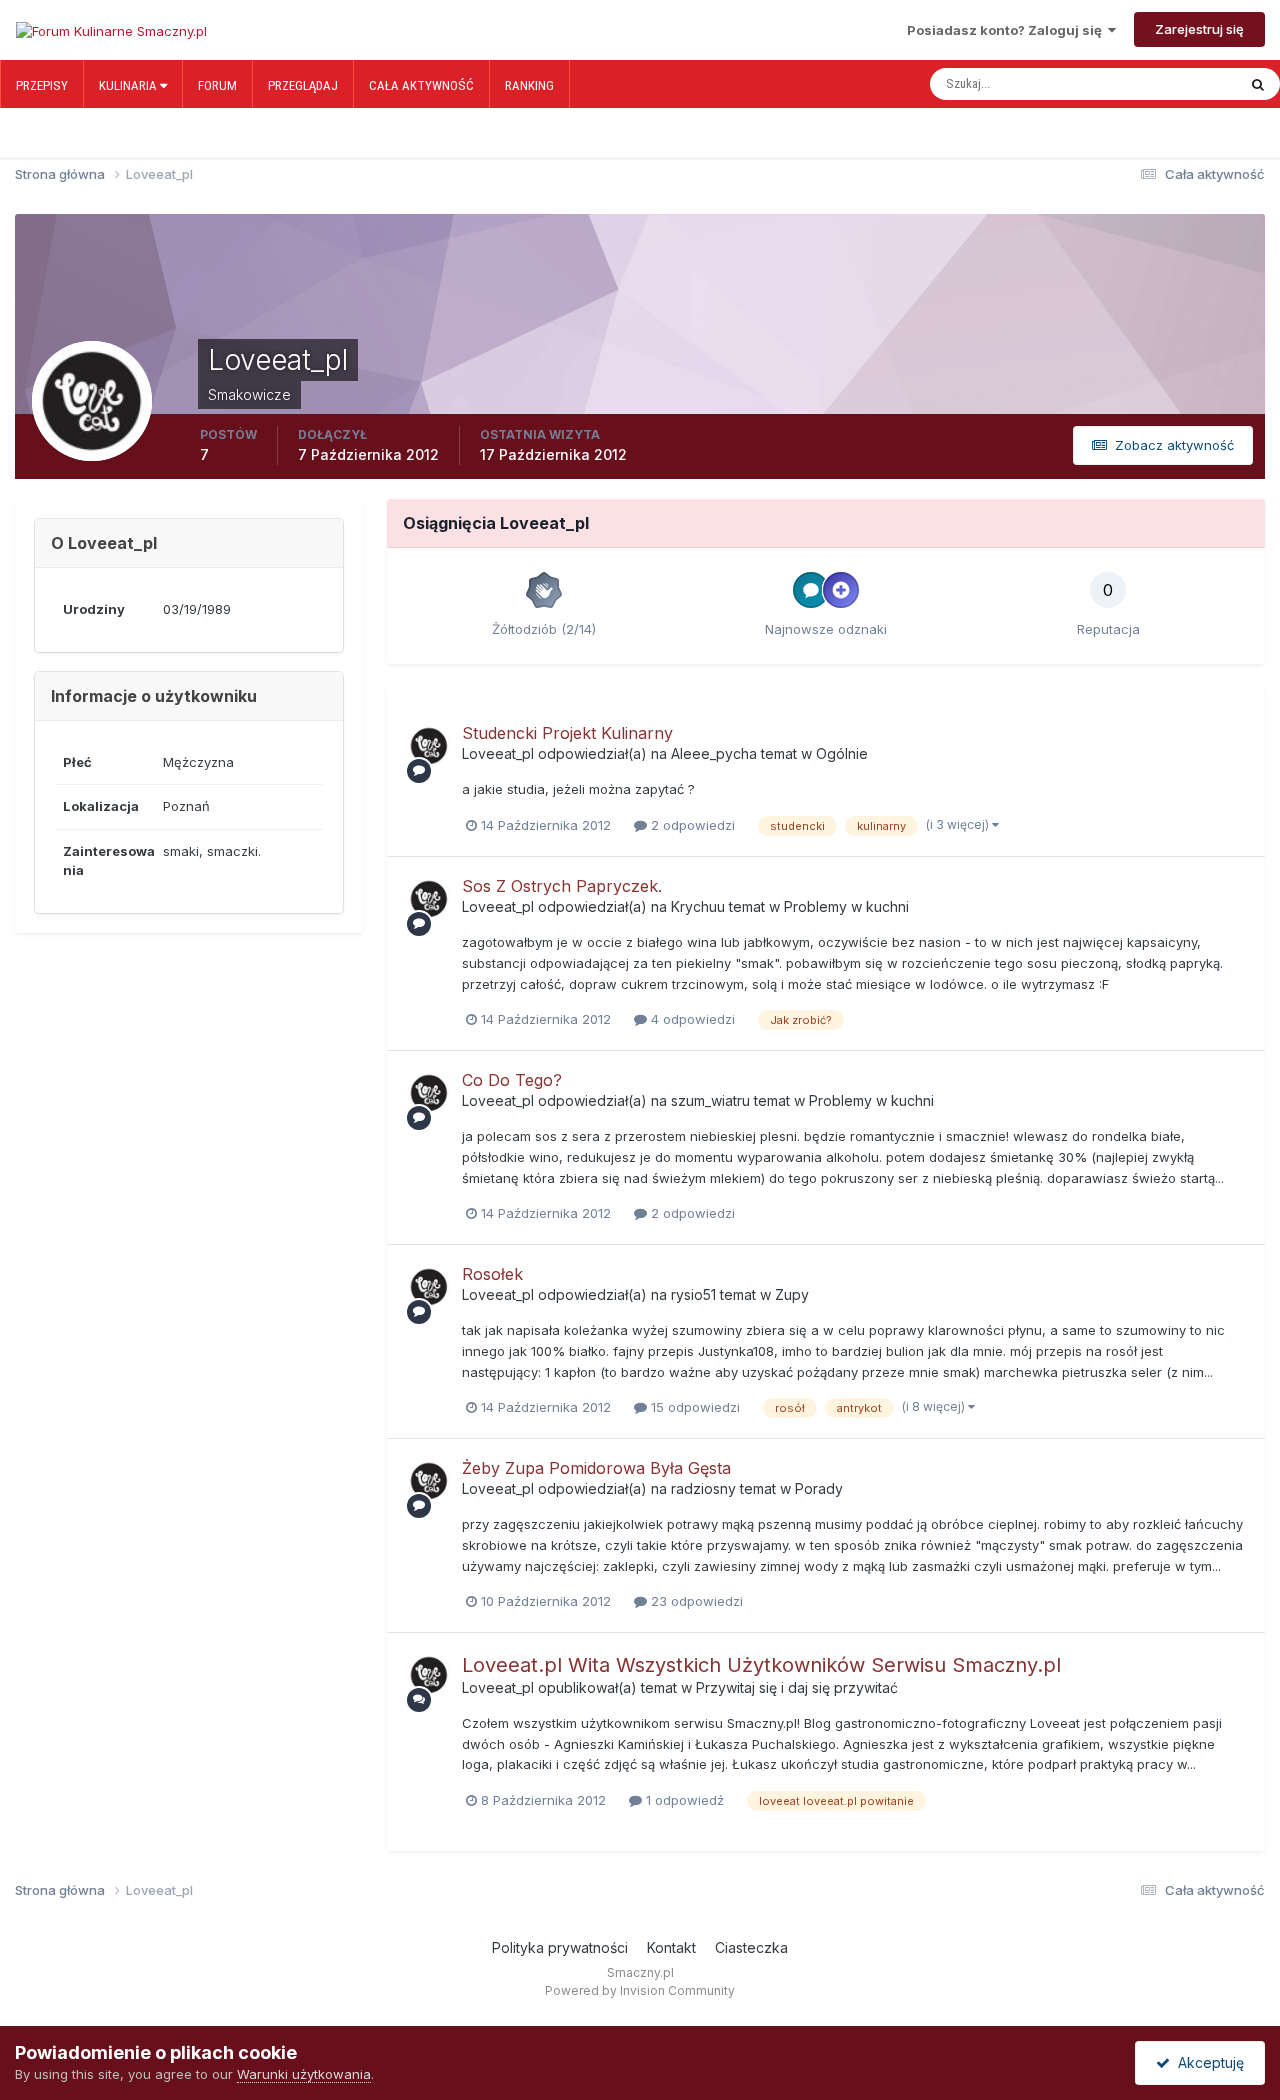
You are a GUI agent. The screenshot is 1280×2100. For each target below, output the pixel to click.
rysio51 (693, 1294)
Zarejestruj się (1199, 29)
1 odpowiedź (683, 1800)
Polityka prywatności (560, 1947)
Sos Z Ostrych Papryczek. (562, 886)
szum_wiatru (710, 1100)
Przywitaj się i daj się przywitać (797, 1687)
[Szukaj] (1258, 84)
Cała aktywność (421, 85)
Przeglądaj (303, 85)
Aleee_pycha (714, 753)
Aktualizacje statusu (1159, 84)
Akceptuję (1207, 2062)
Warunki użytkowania (304, 2074)
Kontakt (671, 1947)
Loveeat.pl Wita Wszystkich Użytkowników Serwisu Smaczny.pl (761, 1665)
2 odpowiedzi (691, 825)
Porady (819, 1488)
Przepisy (42, 85)
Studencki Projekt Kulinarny (567, 733)
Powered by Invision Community (640, 1990)
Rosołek (492, 1274)
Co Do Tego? (512, 1080)
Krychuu (698, 906)
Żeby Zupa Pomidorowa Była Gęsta (596, 1468)
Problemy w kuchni (846, 906)
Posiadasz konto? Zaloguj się (1007, 30)
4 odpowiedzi (691, 1019)
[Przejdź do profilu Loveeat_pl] (429, 746)
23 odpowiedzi (695, 1601)
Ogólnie (842, 753)
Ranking (529, 85)
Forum (217, 85)
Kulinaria (129, 85)
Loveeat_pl (498, 753)
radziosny (703, 1488)
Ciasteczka (751, 1947)
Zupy (792, 1294)
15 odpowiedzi (693, 1407)
